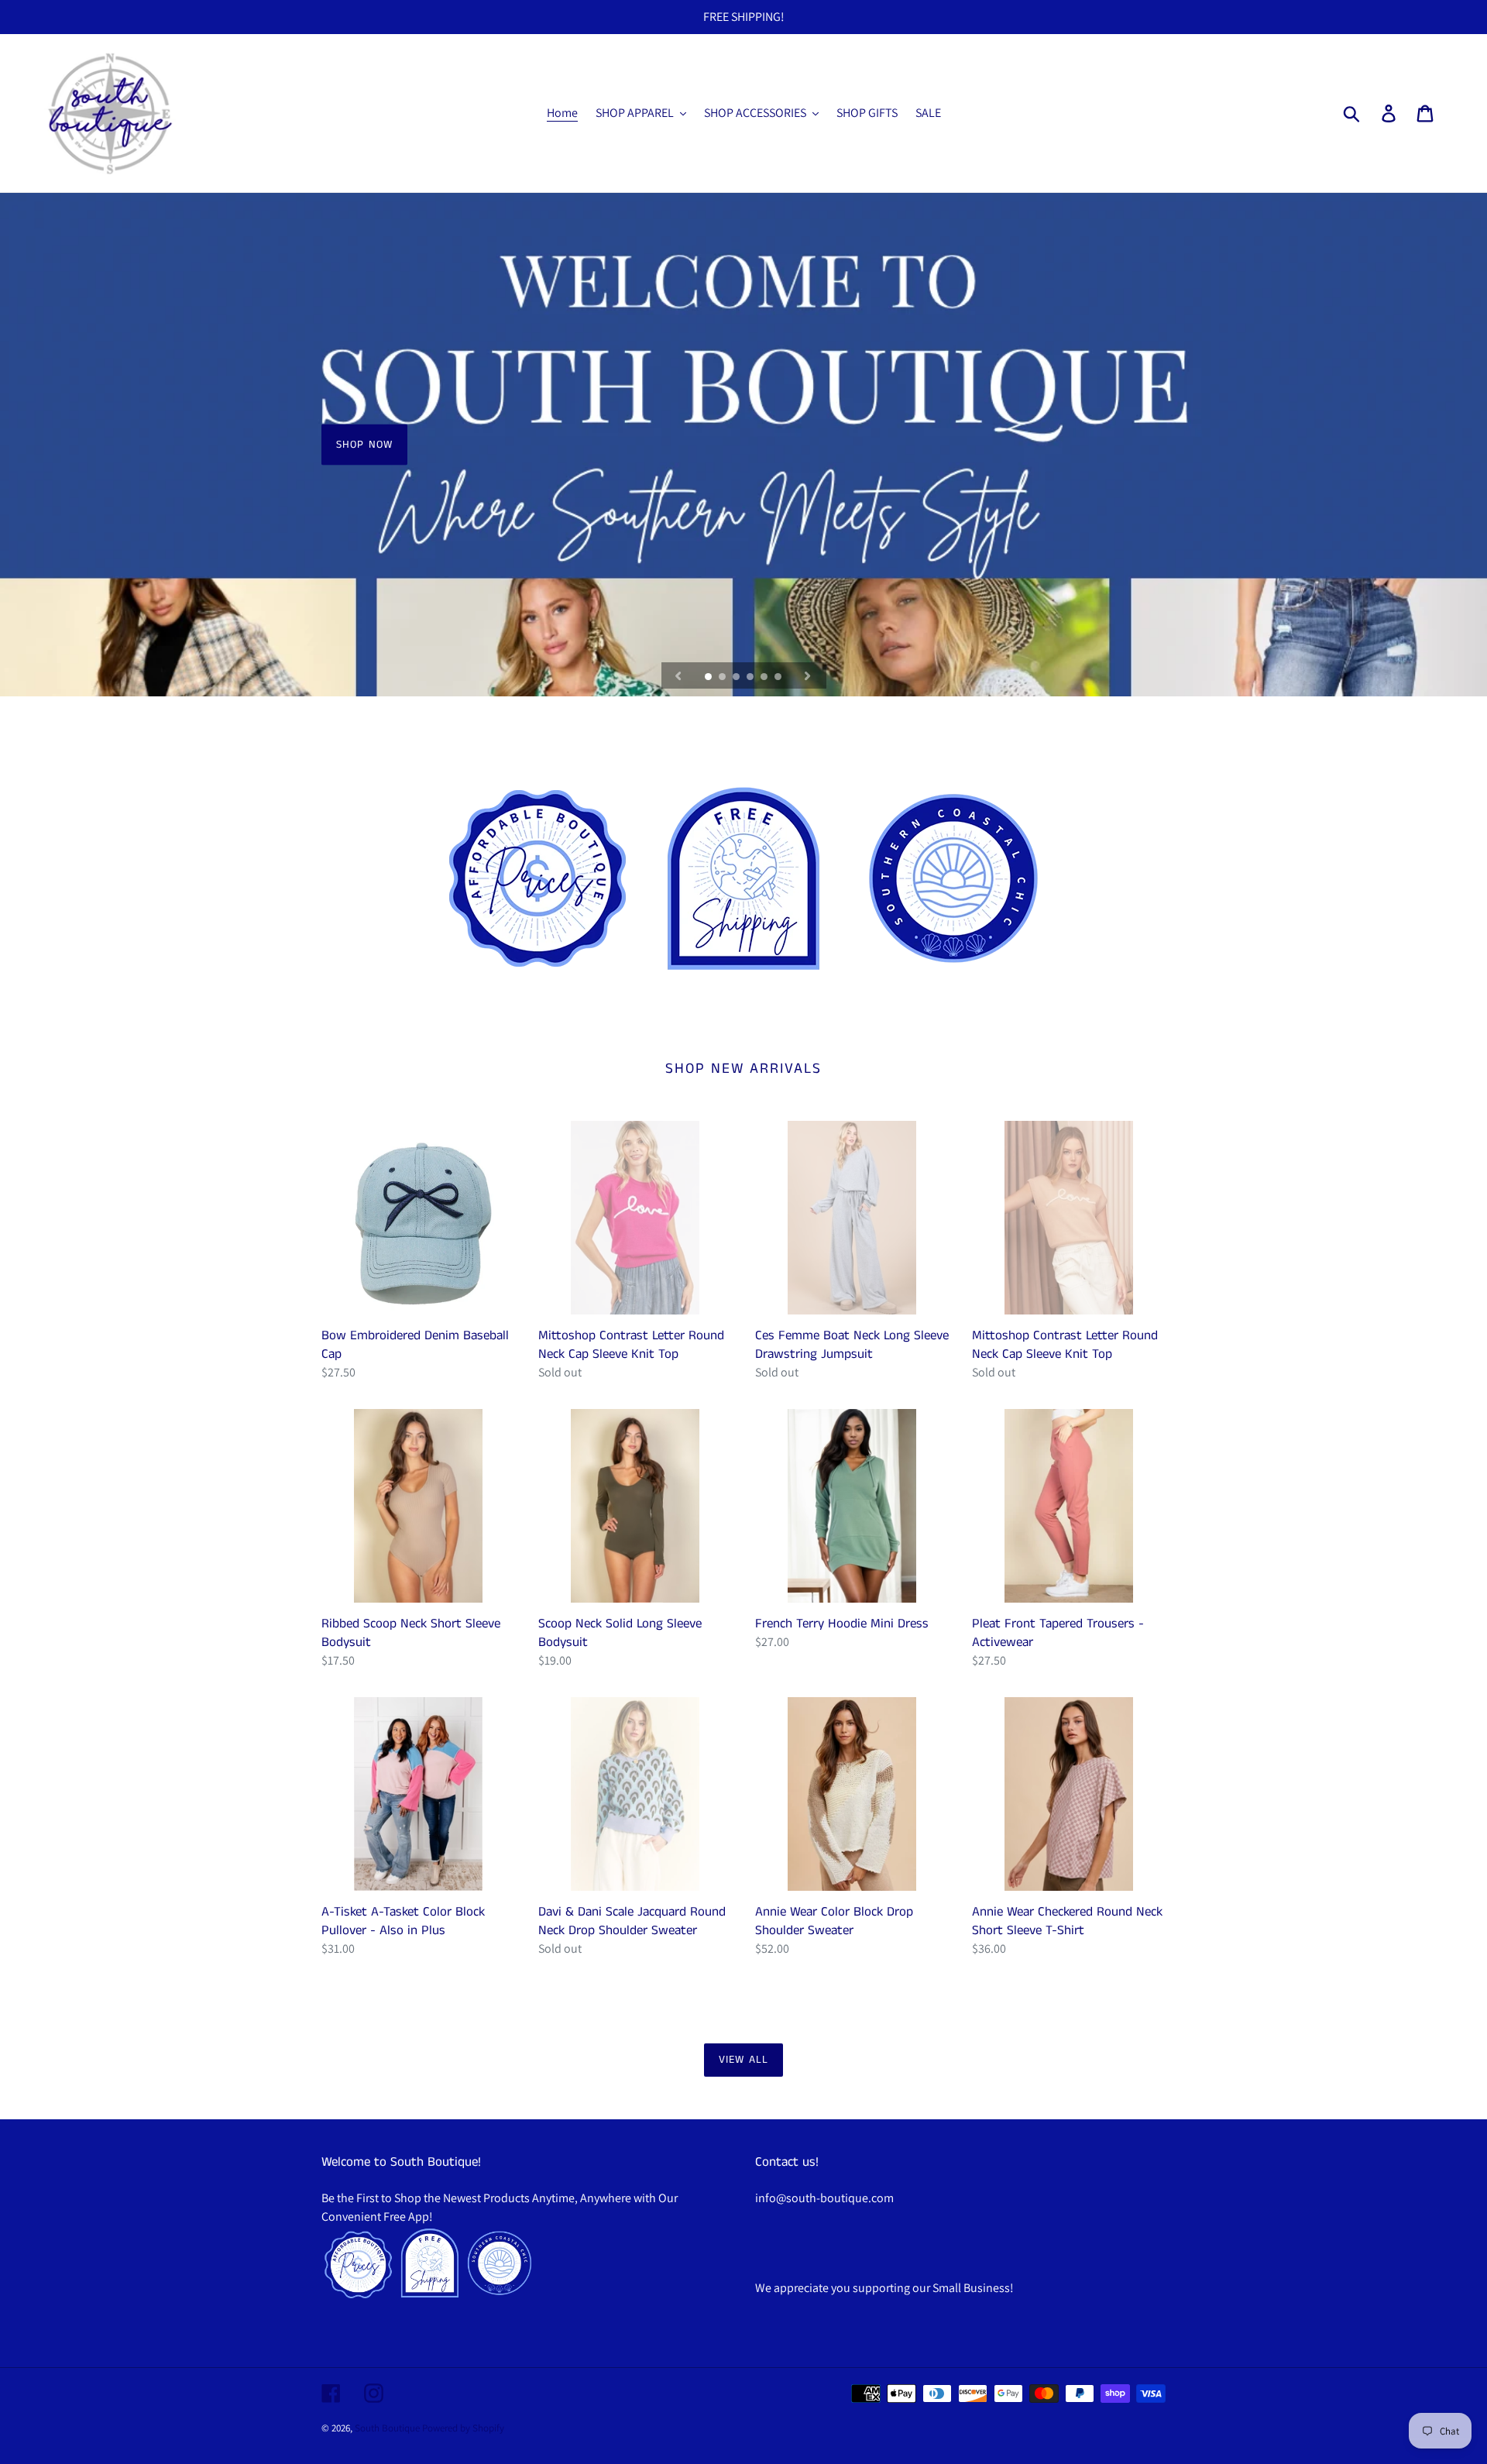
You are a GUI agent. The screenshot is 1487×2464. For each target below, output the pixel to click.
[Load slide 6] (779, 678)
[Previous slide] (678, 675)
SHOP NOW (364, 445)
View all (743, 2060)
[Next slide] (808, 675)
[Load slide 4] (751, 678)
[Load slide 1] (709, 678)
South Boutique (387, 2428)
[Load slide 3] (737, 678)
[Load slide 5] (765, 678)
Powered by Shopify (463, 2428)
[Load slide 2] (723, 678)
